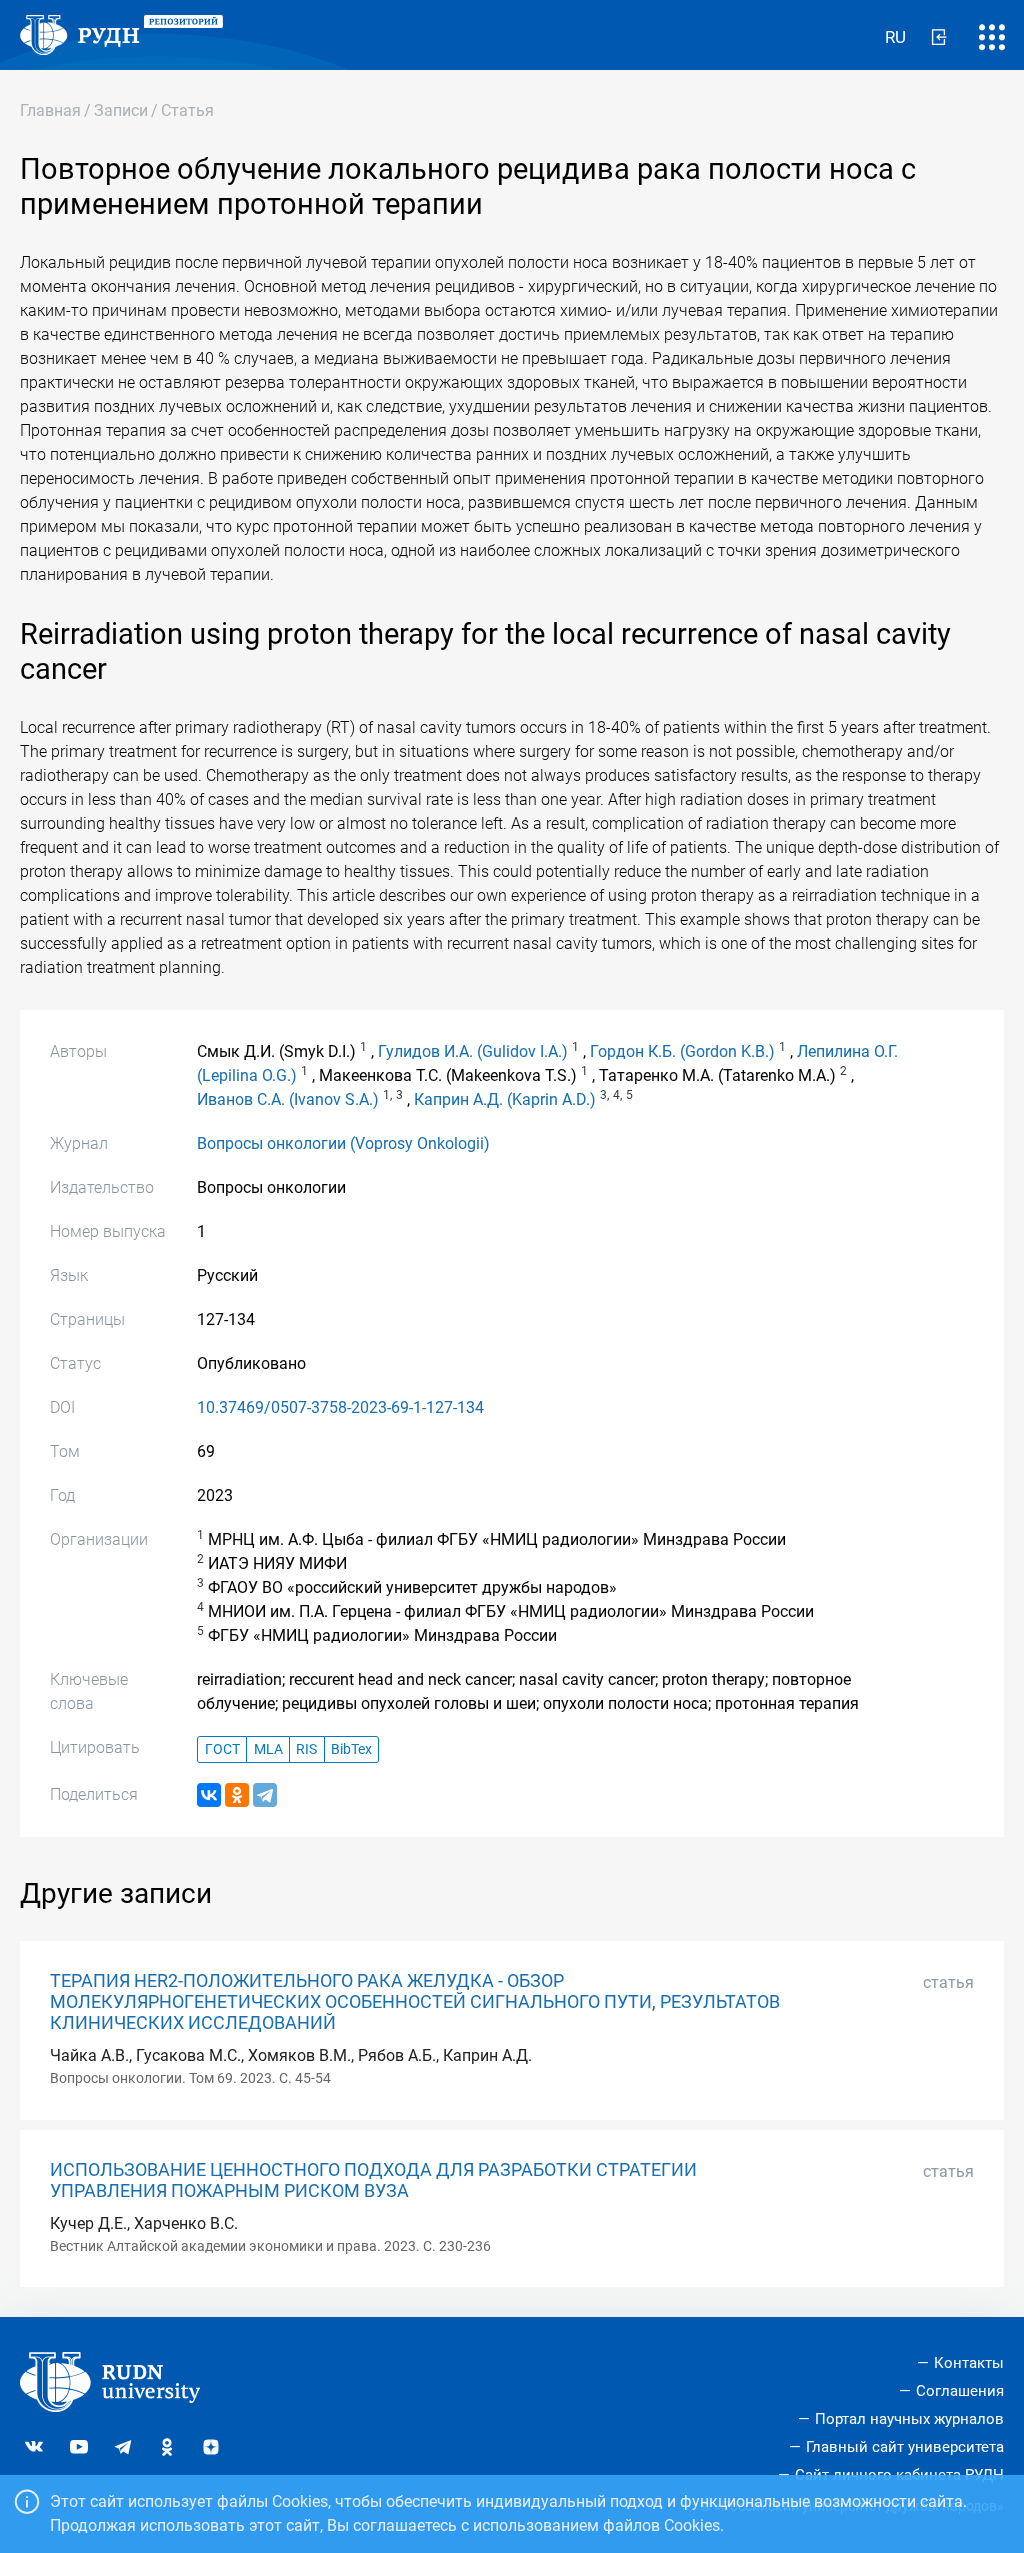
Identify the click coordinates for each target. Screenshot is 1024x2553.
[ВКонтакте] (209, 1795)
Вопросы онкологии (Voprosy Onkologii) (343, 1143)
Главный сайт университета (905, 2447)
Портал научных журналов (909, 2419)
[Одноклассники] (237, 1795)
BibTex (351, 1749)
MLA (268, 1749)
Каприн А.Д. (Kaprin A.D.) (505, 1099)
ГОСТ (222, 1749)
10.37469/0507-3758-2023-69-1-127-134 (340, 1407)
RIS (306, 1749)
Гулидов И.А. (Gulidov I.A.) (473, 1051)
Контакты (969, 2363)
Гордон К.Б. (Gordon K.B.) (682, 1051)
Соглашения (960, 2391)
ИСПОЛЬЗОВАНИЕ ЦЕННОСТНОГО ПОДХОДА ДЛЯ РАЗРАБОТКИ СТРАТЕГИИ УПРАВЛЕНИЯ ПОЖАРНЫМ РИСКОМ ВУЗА (373, 2180)
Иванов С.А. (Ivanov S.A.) (288, 1099)
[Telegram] (265, 1795)
